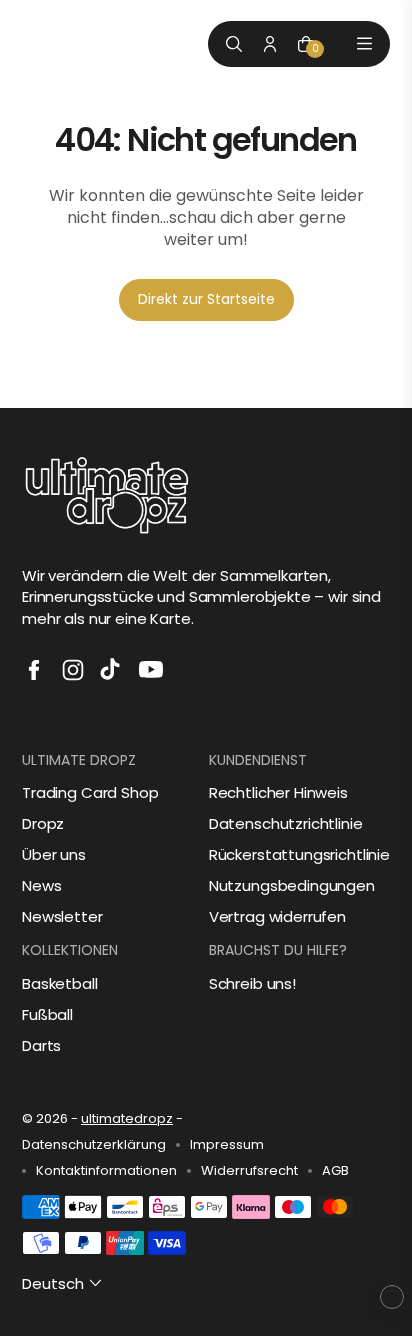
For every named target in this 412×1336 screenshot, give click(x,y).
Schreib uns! (252, 983)
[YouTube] (151, 670)
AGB (335, 1171)
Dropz (43, 823)
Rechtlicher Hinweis (278, 792)
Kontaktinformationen (106, 1171)
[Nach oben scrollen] (392, 1297)
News (41, 885)
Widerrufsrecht (249, 1171)
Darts (41, 1045)
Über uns (54, 854)
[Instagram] (73, 670)
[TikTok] (112, 670)
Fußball (47, 1014)
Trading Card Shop (90, 792)
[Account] (270, 44)
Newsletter (62, 916)
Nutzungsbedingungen (292, 885)
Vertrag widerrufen (277, 916)
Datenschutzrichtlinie (286, 823)
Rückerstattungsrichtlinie (299, 854)
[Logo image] (67, 43)
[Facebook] (34, 670)
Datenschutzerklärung (94, 1145)
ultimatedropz (127, 1118)
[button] (64, 1283)
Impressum (227, 1145)
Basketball (60, 983)
